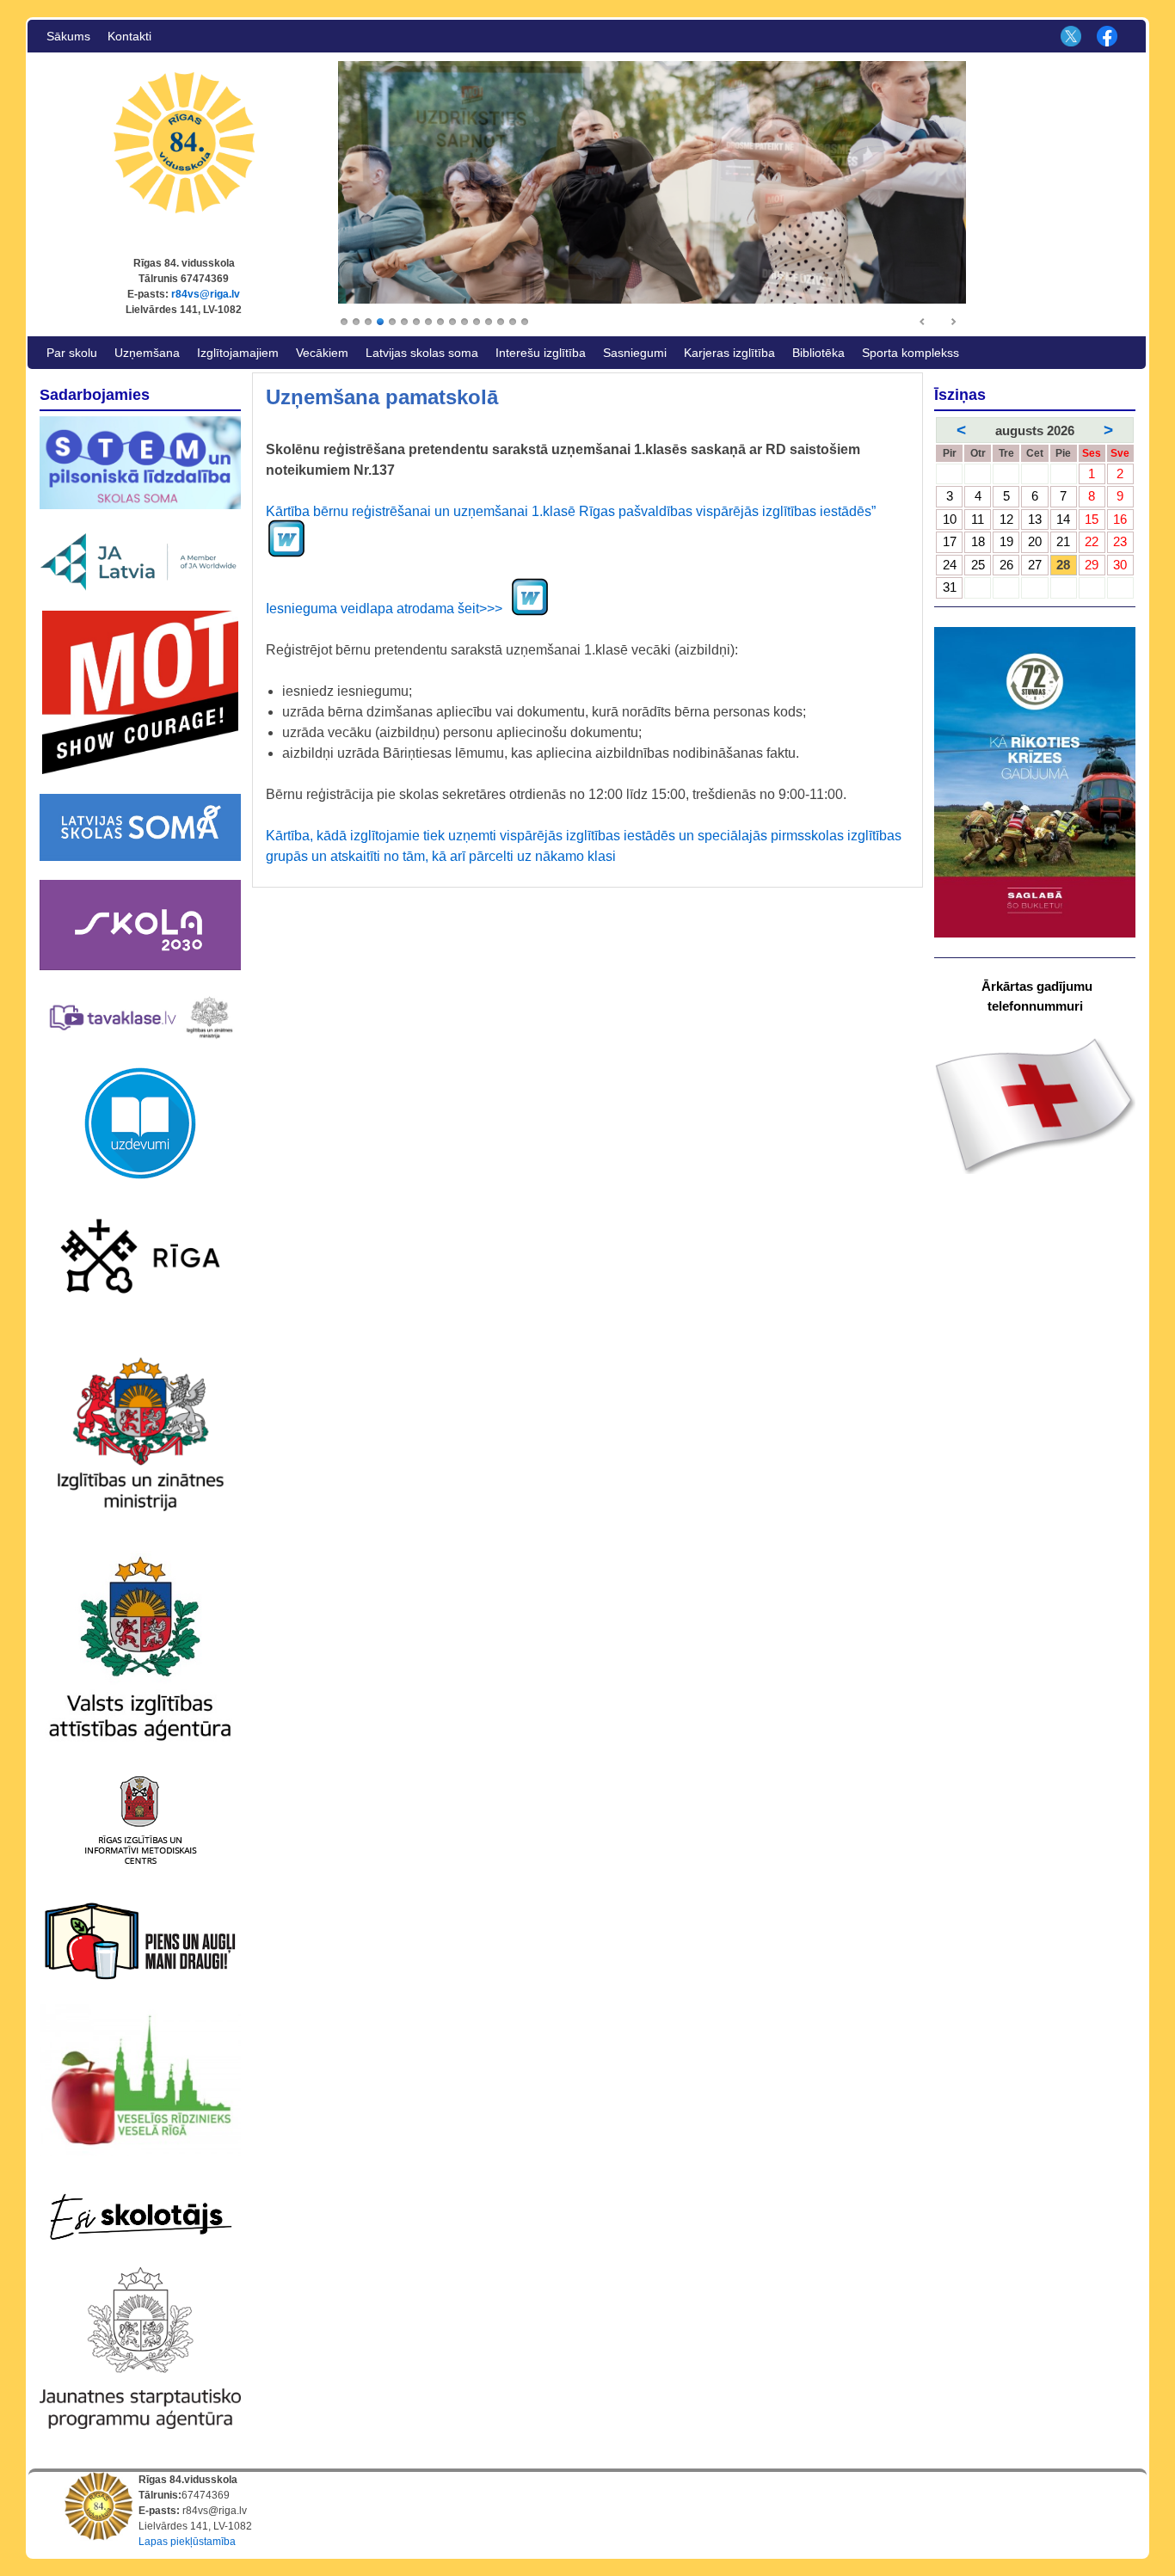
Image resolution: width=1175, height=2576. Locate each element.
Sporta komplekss (910, 353)
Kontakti (129, 36)
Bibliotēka (818, 353)
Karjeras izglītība (729, 353)
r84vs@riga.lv (206, 294)
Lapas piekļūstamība (187, 2542)
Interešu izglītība (541, 353)
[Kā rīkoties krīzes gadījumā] (1035, 782)
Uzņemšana (147, 353)
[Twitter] (1068, 36)
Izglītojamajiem (238, 353)
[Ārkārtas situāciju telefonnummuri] (1035, 1105)
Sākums (68, 36)
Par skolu (72, 353)
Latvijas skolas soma (422, 353)
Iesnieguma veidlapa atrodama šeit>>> (388, 609)
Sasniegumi (635, 353)
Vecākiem (322, 353)
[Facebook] (1105, 36)
